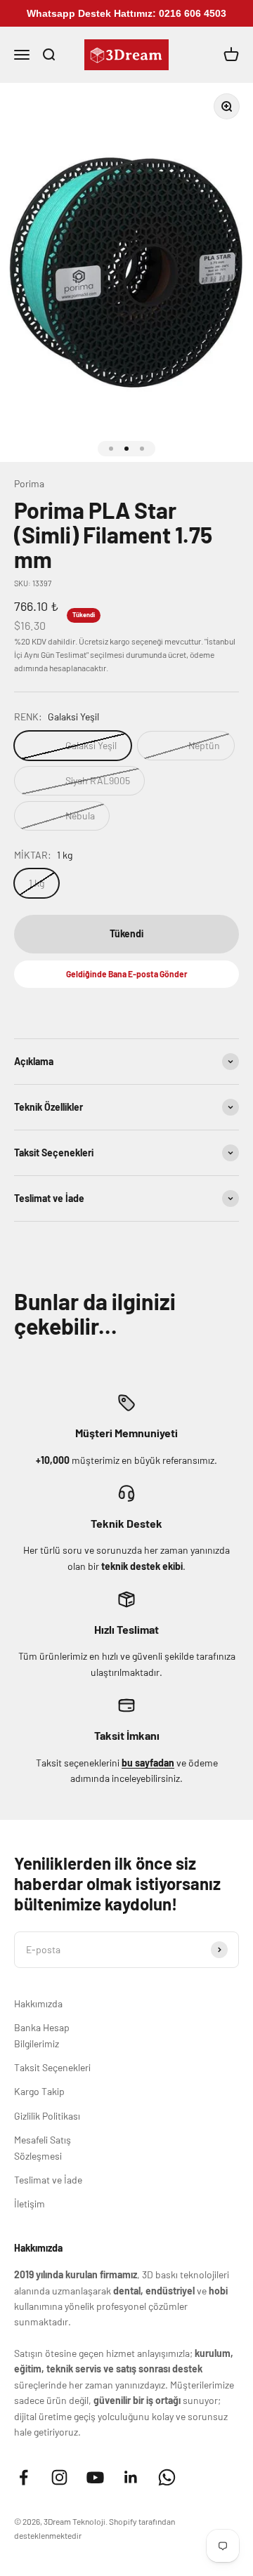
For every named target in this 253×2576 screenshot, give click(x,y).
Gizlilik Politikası (47, 2116)
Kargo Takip (39, 2091)
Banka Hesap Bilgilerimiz (42, 2035)
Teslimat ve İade (48, 2180)
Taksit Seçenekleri (52, 2067)
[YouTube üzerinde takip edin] (95, 2477)
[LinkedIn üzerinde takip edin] (131, 2477)
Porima (29, 483)
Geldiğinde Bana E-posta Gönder (127, 974)
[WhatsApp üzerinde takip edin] (167, 2477)
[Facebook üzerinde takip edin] (24, 2477)
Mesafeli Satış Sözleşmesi (43, 2147)
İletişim (30, 2204)
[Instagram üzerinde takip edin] (59, 2477)
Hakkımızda (38, 2003)
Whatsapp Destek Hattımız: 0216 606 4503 (126, 13)
